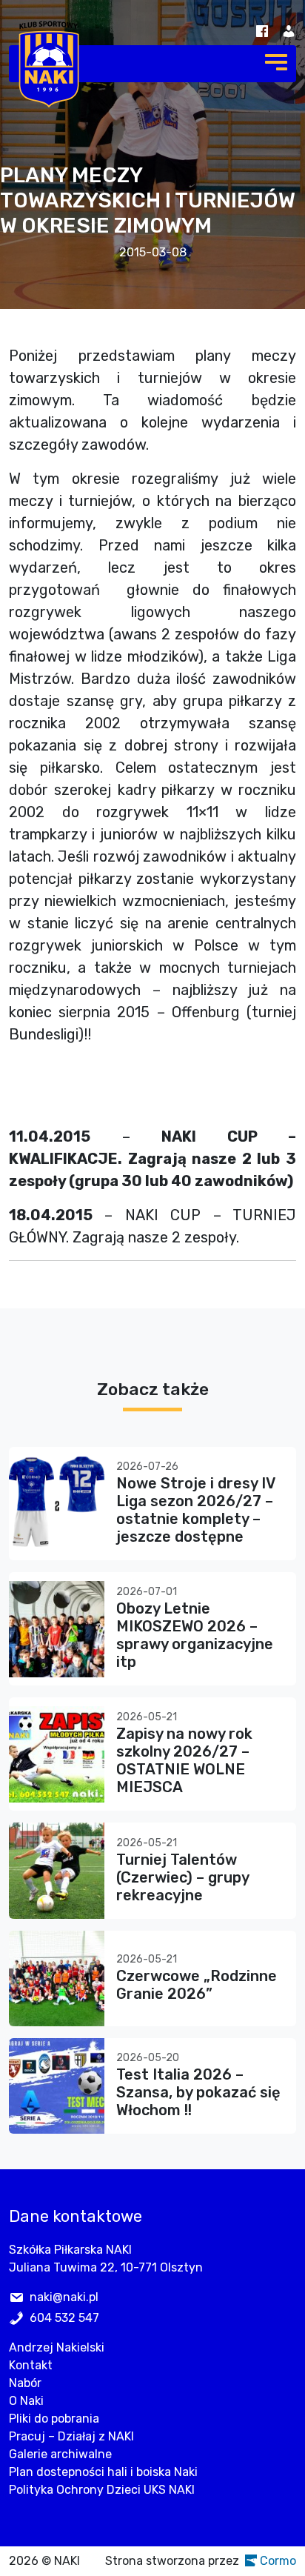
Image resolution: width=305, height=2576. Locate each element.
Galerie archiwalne (60, 2454)
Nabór (25, 2383)
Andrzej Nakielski (57, 2347)
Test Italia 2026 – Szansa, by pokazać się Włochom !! (198, 2092)
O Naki (26, 2401)
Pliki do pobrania (54, 2419)
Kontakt (31, 2365)
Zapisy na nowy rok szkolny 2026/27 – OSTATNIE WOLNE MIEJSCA (184, 1760)
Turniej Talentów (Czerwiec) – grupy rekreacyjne (182, 1877)
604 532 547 (64, 2318)
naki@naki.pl (64, 2297)
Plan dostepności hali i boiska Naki (103, 2472)
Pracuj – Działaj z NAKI (71, 2436)
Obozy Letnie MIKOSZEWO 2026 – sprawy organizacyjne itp (195, 1635)
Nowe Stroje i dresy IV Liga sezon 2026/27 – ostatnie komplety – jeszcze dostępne (195, 1510)
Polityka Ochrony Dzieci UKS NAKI (102, 2490)
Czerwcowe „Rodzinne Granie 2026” (197, 1985)
